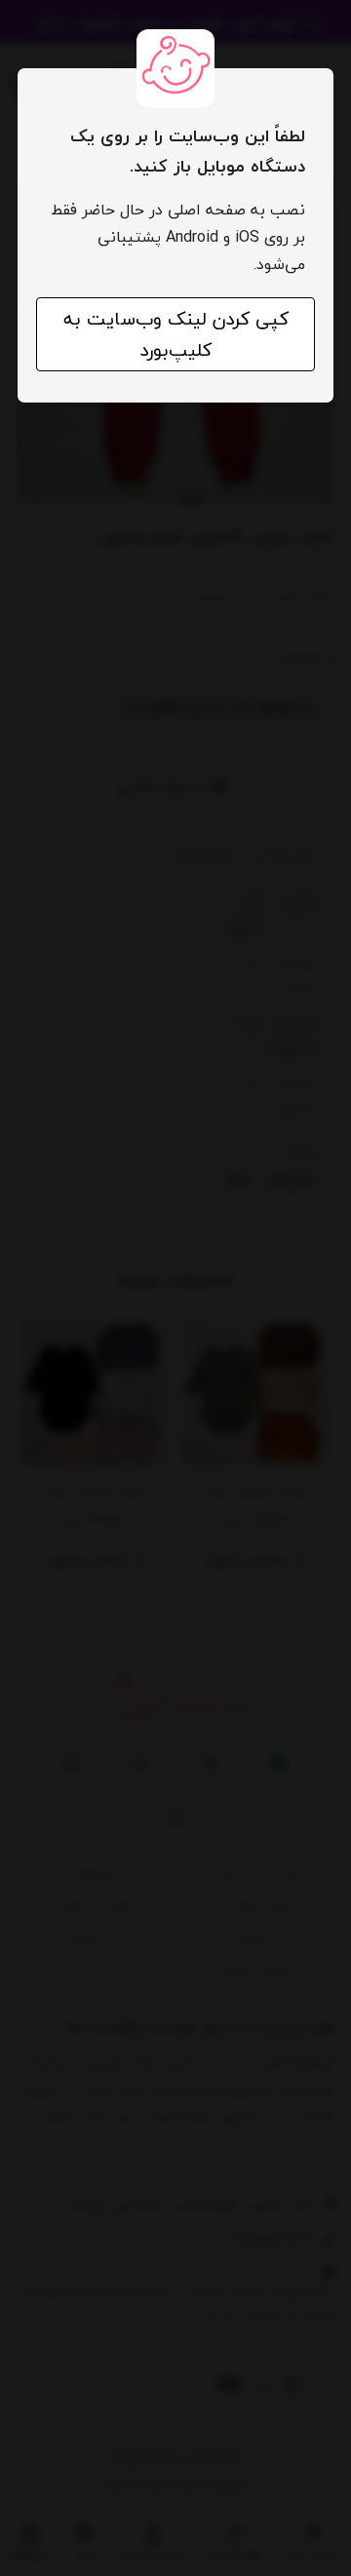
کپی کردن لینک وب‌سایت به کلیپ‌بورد (176, 334)
